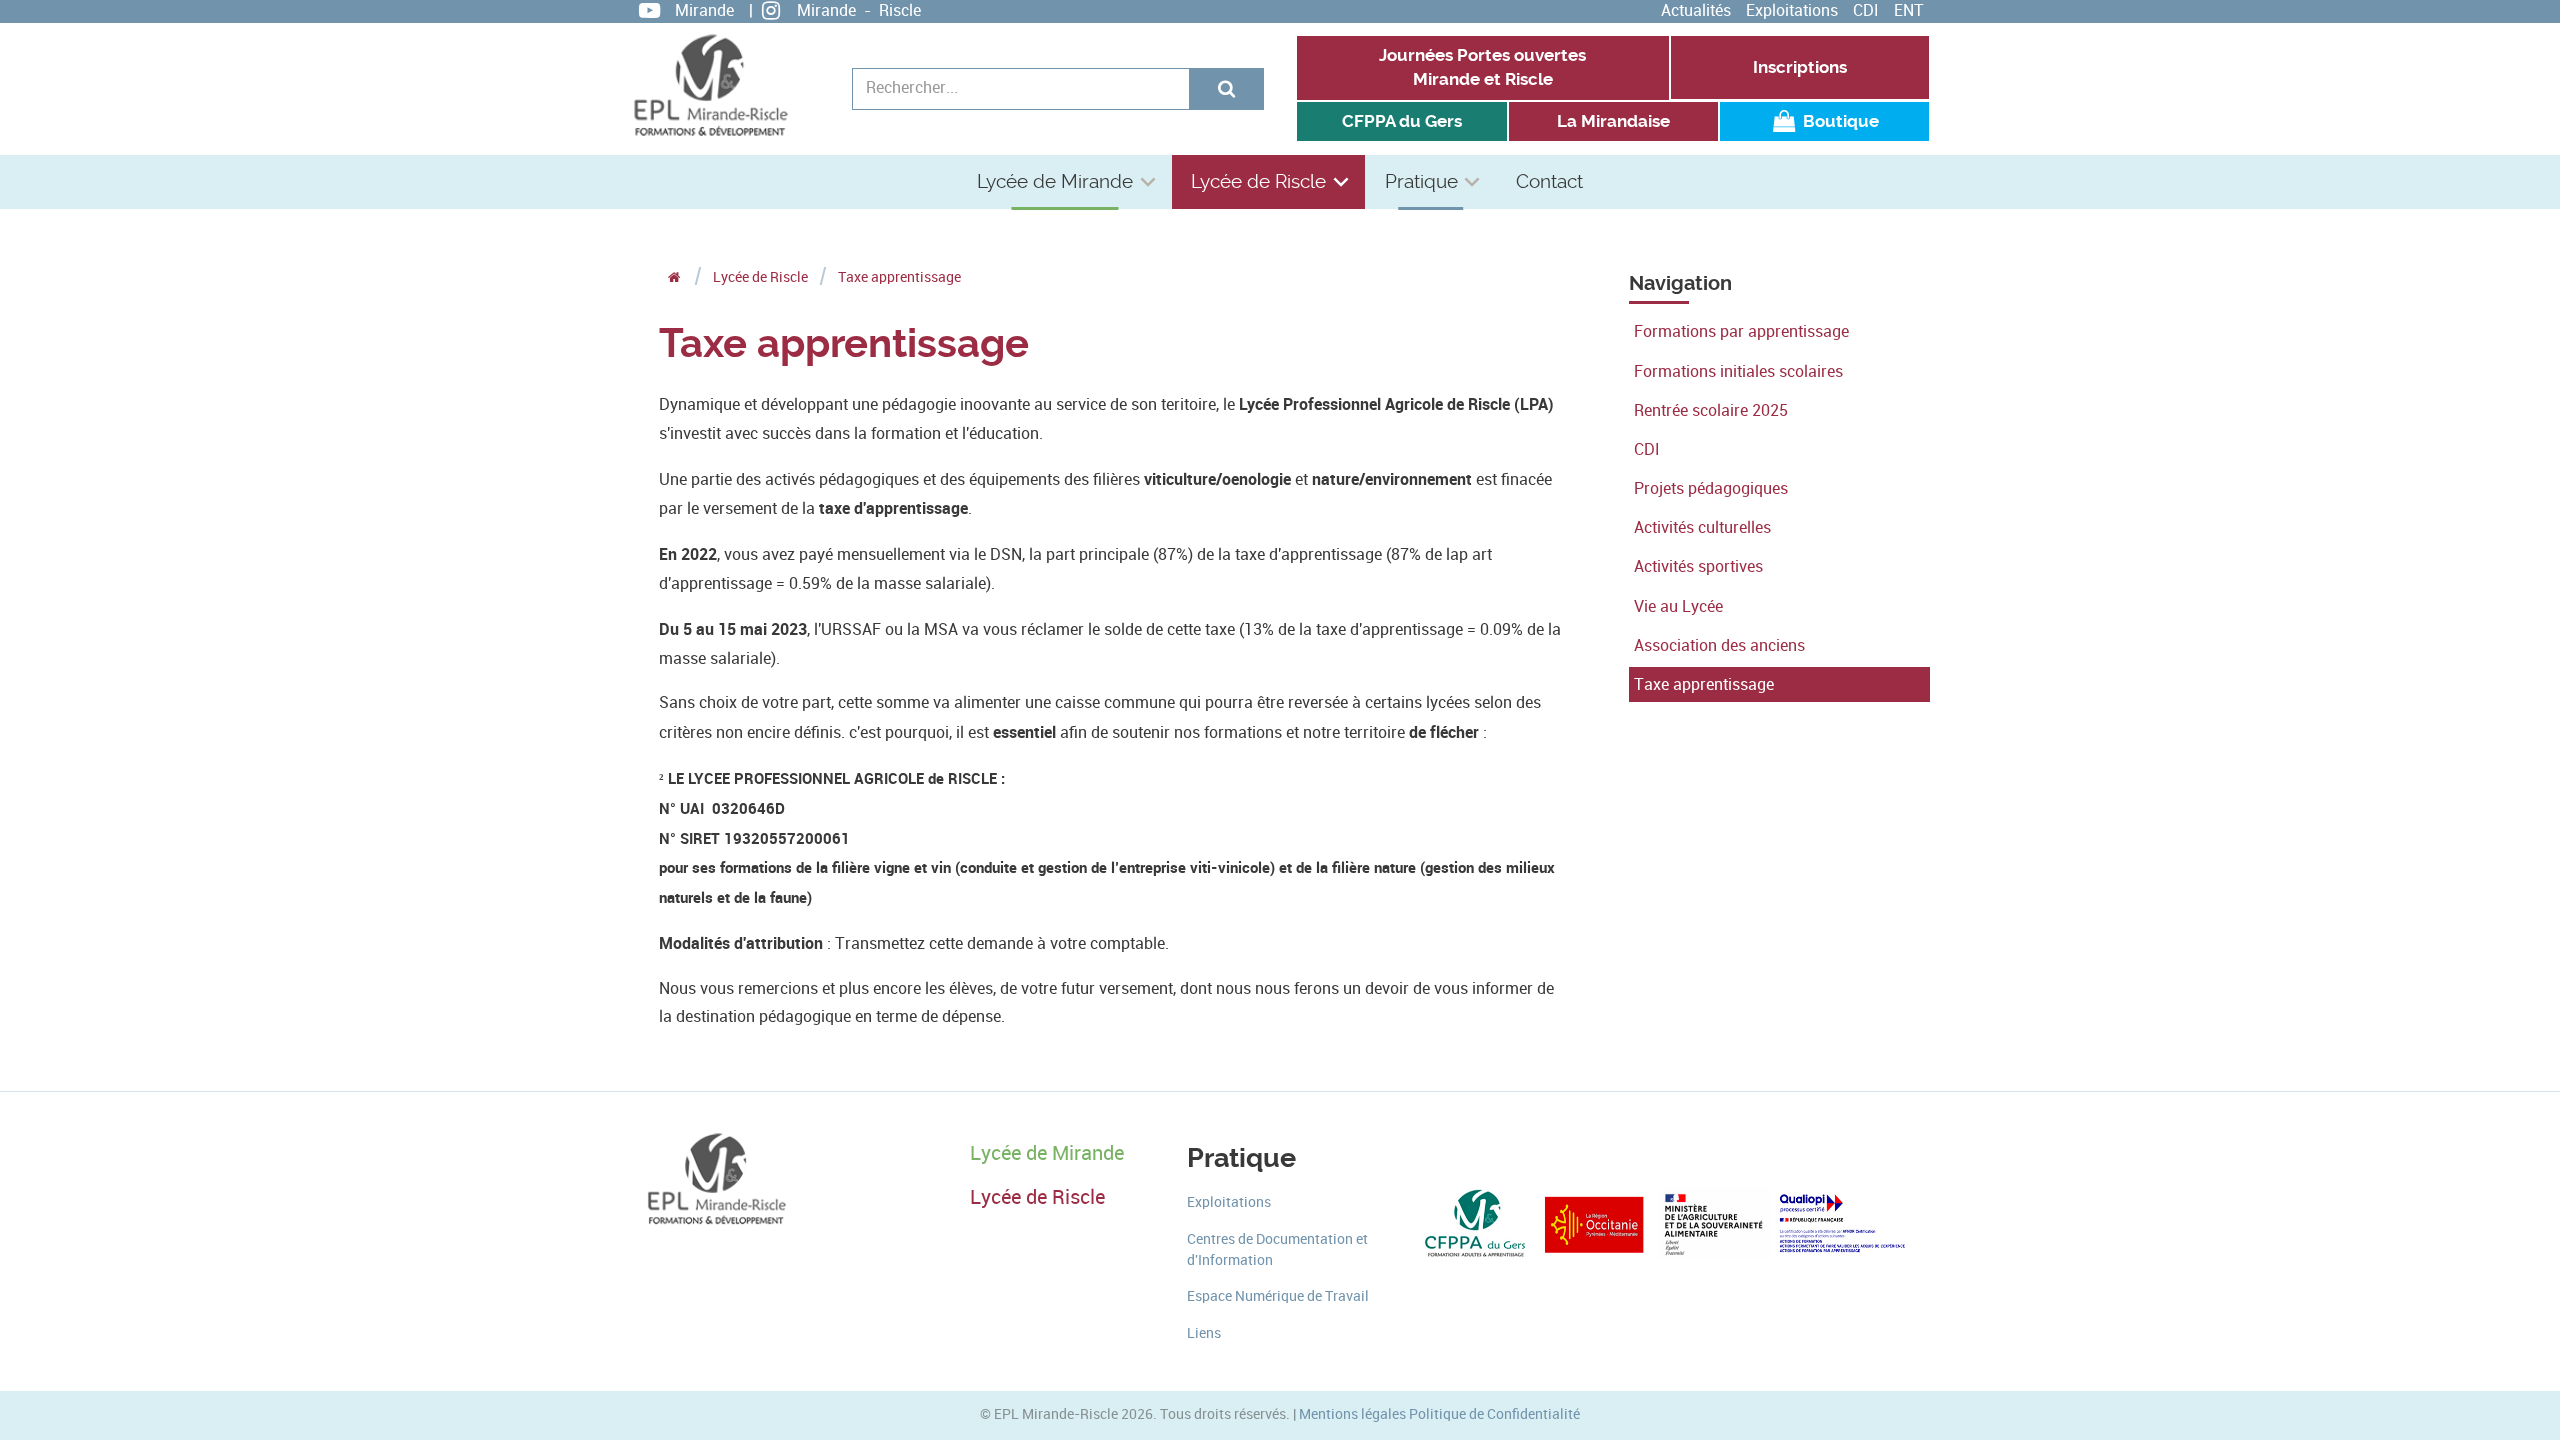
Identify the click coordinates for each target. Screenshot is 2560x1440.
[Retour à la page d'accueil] (710, 85)
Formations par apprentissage (1741, 331)
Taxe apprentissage (1704, 684)
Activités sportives (1698, 566)
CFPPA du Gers (1402, 121)
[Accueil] (674, 277)
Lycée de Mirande (1055, 181)
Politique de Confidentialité (1494, 1414)
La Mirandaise (1613, 121)
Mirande (704, 10)
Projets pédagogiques (1711, 488)
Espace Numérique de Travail (1278, 1296)
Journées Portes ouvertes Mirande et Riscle (1482, 67)
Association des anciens (1719, 645)
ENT (1909, 10)
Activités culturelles (1702, 527)
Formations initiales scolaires (1738, 371)
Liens (1204, 1333)
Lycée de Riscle (1258, 181)
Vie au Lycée (1678, 606)
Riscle (900, 10)
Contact (1549, 181)
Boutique (1839, 121)
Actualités (1696, 10)
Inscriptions (1800, 67)
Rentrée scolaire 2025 (1711, 410)
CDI (1866, 10)
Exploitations (1792, 10)
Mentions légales (1352, 1414)
